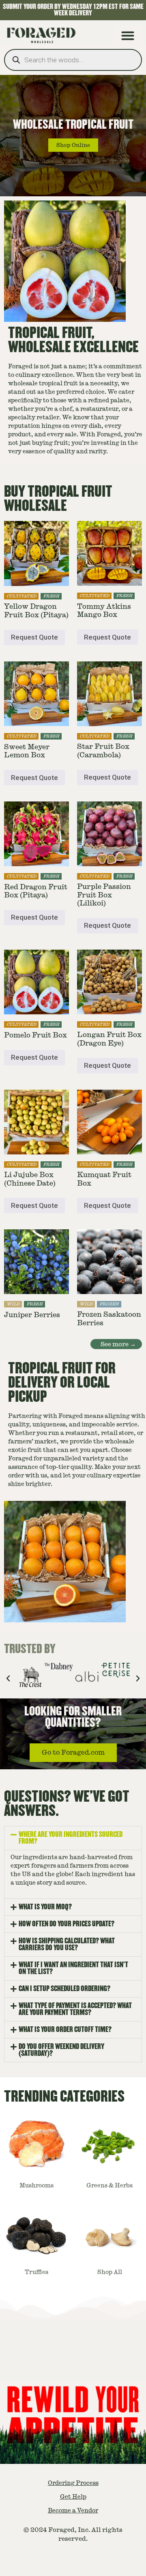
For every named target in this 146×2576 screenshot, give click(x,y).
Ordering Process (73, 2483)
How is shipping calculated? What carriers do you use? (67, 1944)
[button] (128, 35)
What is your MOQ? (45, 1907)
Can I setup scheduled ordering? (64, 1989)
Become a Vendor (73, 2510)
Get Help (73, 2497)
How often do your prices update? (67, 1924)
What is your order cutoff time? (65, 2030)
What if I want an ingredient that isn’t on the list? (73, 1968)
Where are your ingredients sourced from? (71, 1838)
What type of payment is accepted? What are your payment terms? (75, 2009)
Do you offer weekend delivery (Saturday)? (61, 2050)
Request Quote (34, 637)
